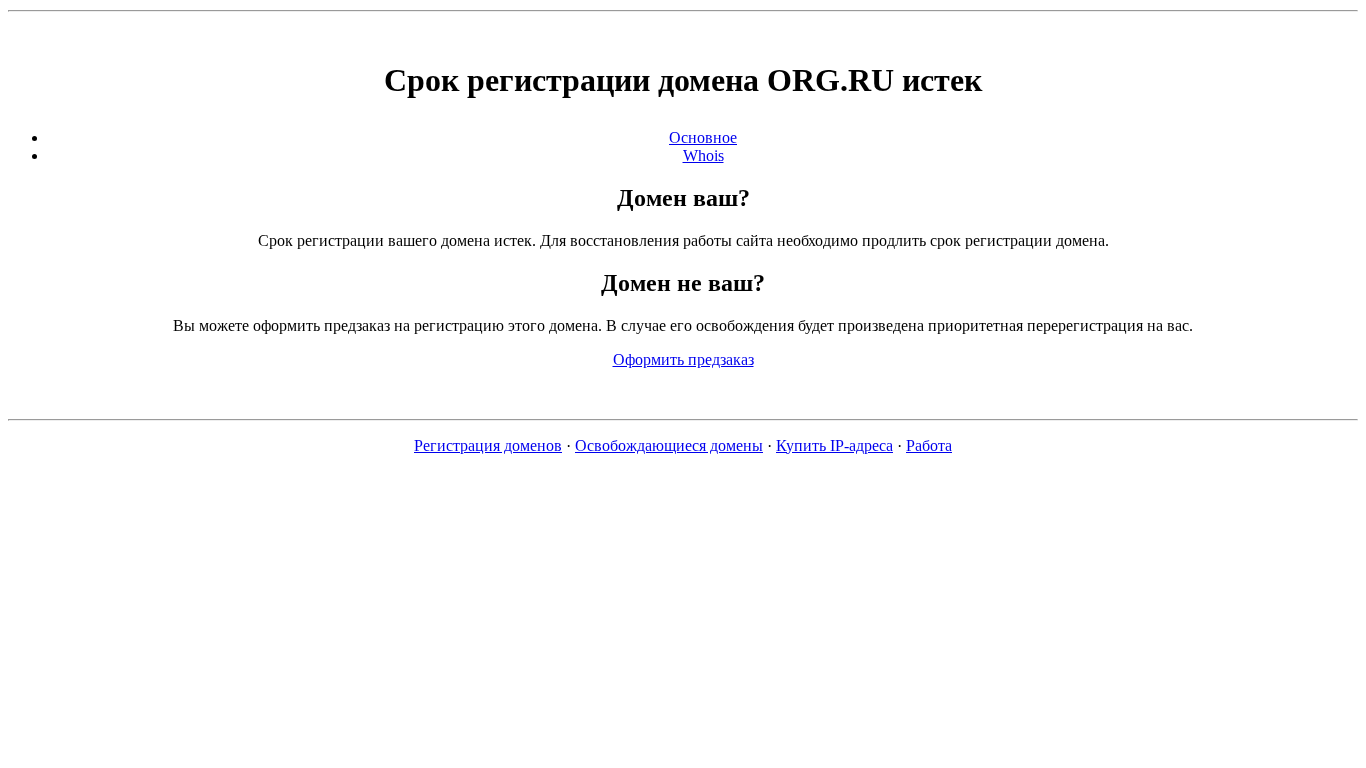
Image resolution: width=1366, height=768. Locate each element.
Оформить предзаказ (683, 359)
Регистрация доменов (488, 445)
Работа (929, 445)
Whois (703, 155)
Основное (703, 137)
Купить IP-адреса (834, 445)
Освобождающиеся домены (669, 445)
